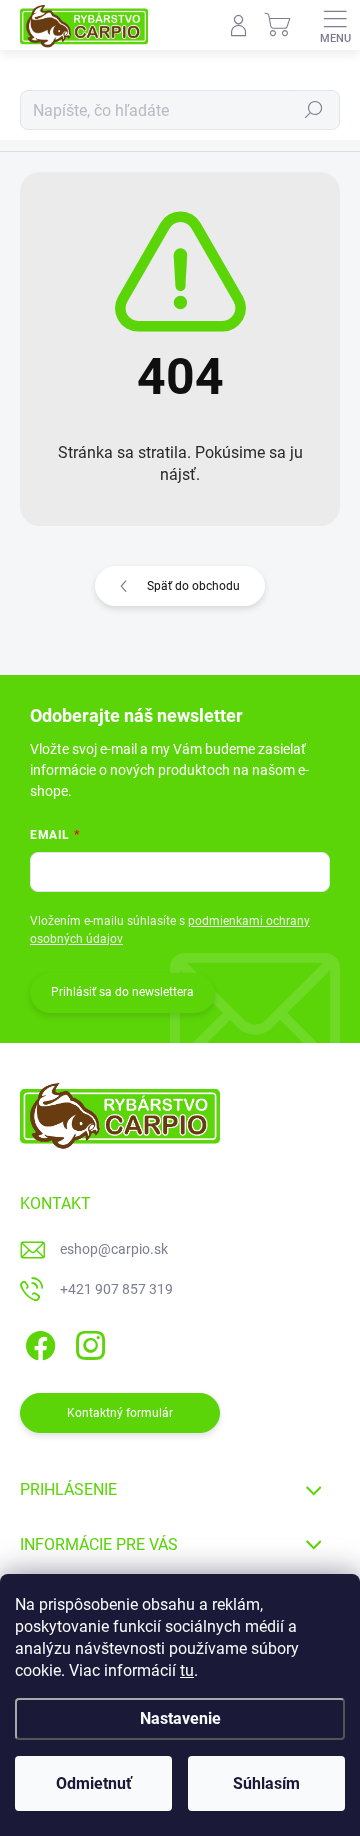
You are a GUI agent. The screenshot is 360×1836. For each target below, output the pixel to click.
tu (187, 1670)
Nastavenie (180, 1718)
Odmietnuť (94, 1783)
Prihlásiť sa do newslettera (122, 992)
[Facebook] (37, 1342)
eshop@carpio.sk (114, 1249)
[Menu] (335, 25)
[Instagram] (87, 1342)
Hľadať (314, 110)
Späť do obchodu (193, 586)
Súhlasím (266, 1783)
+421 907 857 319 (116, 1289)
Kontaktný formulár (120, 1413)
